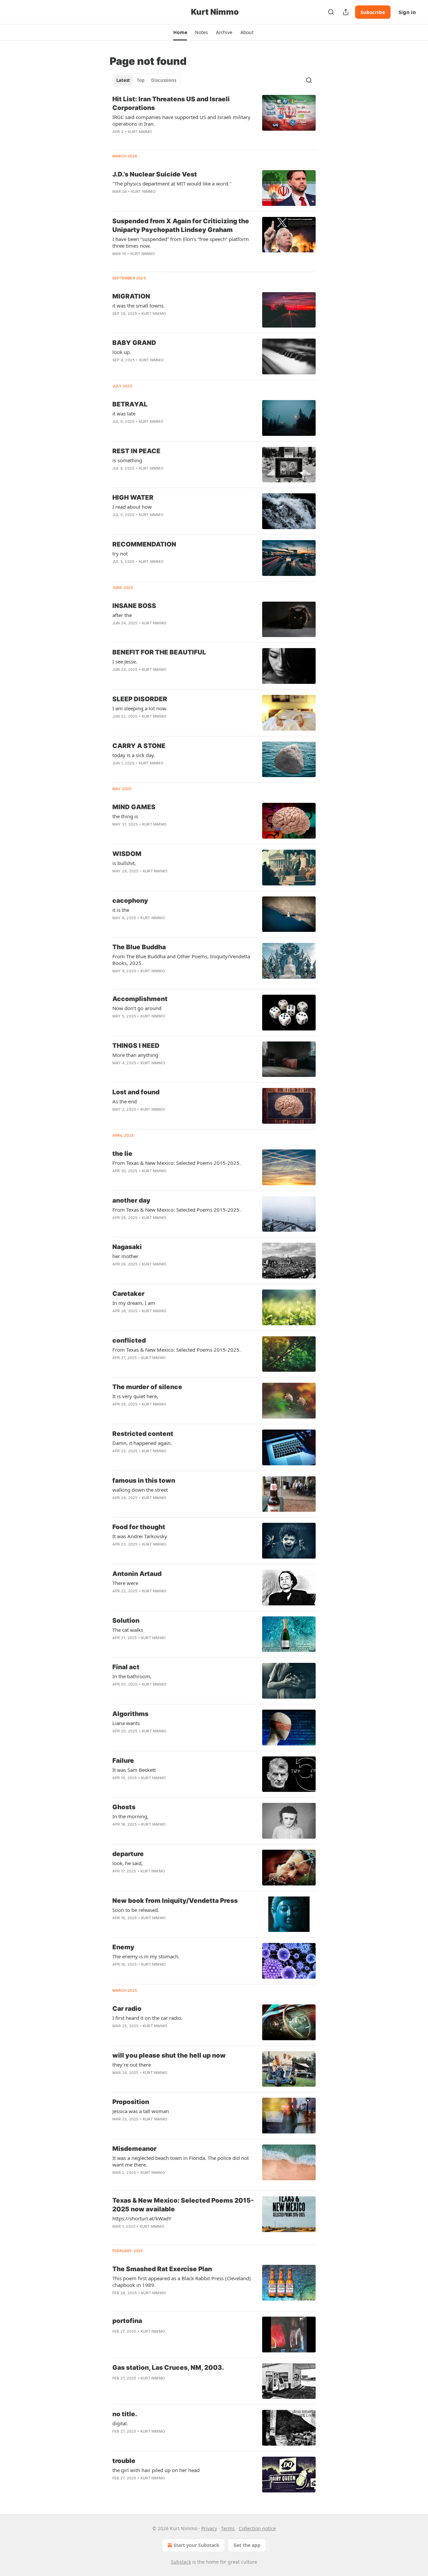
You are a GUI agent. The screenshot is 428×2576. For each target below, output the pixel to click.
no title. (125, 2414)
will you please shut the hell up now (169, 2055)
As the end (125, 1101)
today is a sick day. (134, 755)
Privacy (209, 2528)
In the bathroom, (132, 1676)
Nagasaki (127, 1247)
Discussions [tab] (164, 80)
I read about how (132, 507)
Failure (123, 1761)
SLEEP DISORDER (140, 699)
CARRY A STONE (139, 746)
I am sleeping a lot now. (140, 708)
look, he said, (128, 1863)
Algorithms (130, 1714)
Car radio (127, 2009)
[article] (214, 120)
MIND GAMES (134, 807)
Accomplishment (140, 999)
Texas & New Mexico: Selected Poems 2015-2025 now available (183, 2205)
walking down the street (140, 1490)
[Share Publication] (346, 12)
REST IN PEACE (136, 451)
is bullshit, (124, 863)
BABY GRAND (134, 343)
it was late (124, 413)
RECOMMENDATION (144, 544)
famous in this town (144, 1481)
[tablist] (146, 80)
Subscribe (373, 12)
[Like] (117, 140)
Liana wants (126, 1723)
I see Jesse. (125, 661)
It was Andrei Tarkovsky (140, 1536)
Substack (181, 2562)
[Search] (331, 12)
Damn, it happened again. (142, 1443)
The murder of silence (147, 1387)
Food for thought (139, 1527)
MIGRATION (131, 296)
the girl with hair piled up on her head (156, 2470)
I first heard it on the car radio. (147, 2018)
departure (128, 1854)
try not (120, 554)
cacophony (130, 901)
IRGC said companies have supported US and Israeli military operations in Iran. (181, 120)
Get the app (247, 2545)
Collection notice (257, 2528)
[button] (180, 32)
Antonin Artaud (137, 1574)
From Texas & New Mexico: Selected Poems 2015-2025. (177, 1163)
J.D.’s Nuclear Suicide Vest (155, 174)
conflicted (129, 1340)
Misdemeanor (134, 2149)
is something (127, 460)
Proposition (131, 2102)
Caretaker (128, 1294)
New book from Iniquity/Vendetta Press (175, 1901)
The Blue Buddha (139, 947)
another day (131, 1200)
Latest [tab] (123, 80)
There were (125, 1583)
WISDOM (127, 854)
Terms (228, 2528)
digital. (120, 2423)
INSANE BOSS (134, 606)
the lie (122, 1154)
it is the (121, 910)
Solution (126, 1621)
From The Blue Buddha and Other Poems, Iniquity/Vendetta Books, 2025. (181, 960)
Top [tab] (141, 80)
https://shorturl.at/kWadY (142, 2218)
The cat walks (128, 1630)
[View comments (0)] (164, 200)
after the (122, 615)
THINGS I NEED (136, 1046)
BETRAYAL (130, 404)
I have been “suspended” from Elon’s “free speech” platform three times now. (181, 242)
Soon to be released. (136, 1910)
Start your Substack (196, 2545)
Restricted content (143, 1434)
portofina (127, 2321)
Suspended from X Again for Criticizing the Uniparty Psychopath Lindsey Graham (181, 225)
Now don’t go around (137, 1008)
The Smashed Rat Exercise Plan (162, 2269)
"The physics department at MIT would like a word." (172, 183)
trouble (124, 2461)
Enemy (123, 1947)
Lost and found (136, 1092)
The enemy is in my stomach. (146, 1956)
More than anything (135, 1055)
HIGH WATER (133, 498)
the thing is (125, 816)
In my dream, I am (134, 1303)
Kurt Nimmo (140, 132)
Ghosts (124, 1807)
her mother (125, 1256)
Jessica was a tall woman (141, 2111)
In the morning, (130, 1816)
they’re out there (132, 2065)
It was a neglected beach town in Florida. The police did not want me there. (181, 2161)
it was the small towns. (139, 305)
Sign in (407, 12)
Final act (126, 1667)
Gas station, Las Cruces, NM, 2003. (168, 2368)
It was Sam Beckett (134, 1770)
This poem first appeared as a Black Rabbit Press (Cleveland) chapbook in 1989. (182, 2282)
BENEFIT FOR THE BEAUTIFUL (159, 652)
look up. (122, 352)
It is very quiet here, (135, 1396)
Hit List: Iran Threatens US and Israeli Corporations (171, 103)
